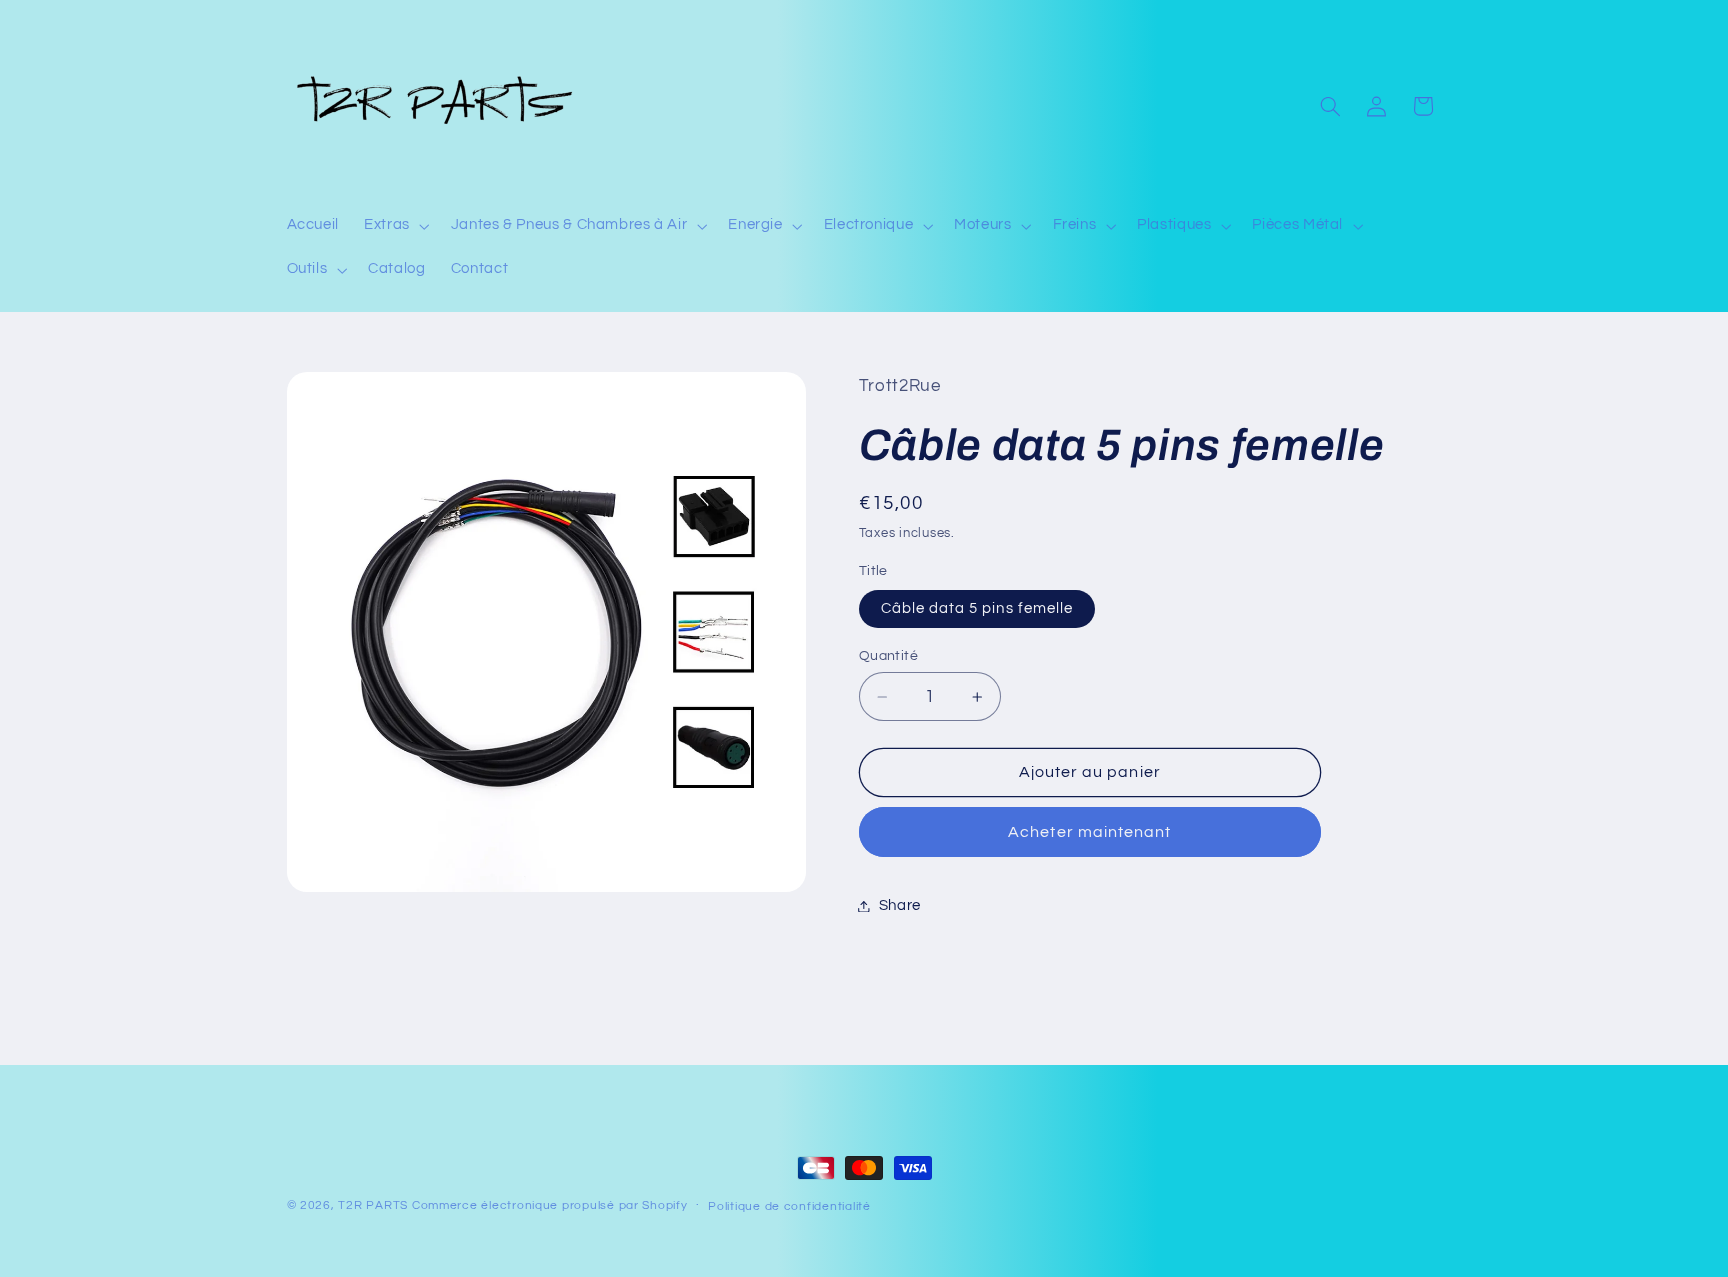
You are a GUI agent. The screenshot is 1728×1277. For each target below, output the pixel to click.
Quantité (888, 656)
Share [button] (900, 905)
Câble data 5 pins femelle (977, 608)
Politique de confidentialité (789, 1206)
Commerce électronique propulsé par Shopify (550, 1205)
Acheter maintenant (1089, 832)
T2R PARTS (373, 1205)
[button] (395, 226)
